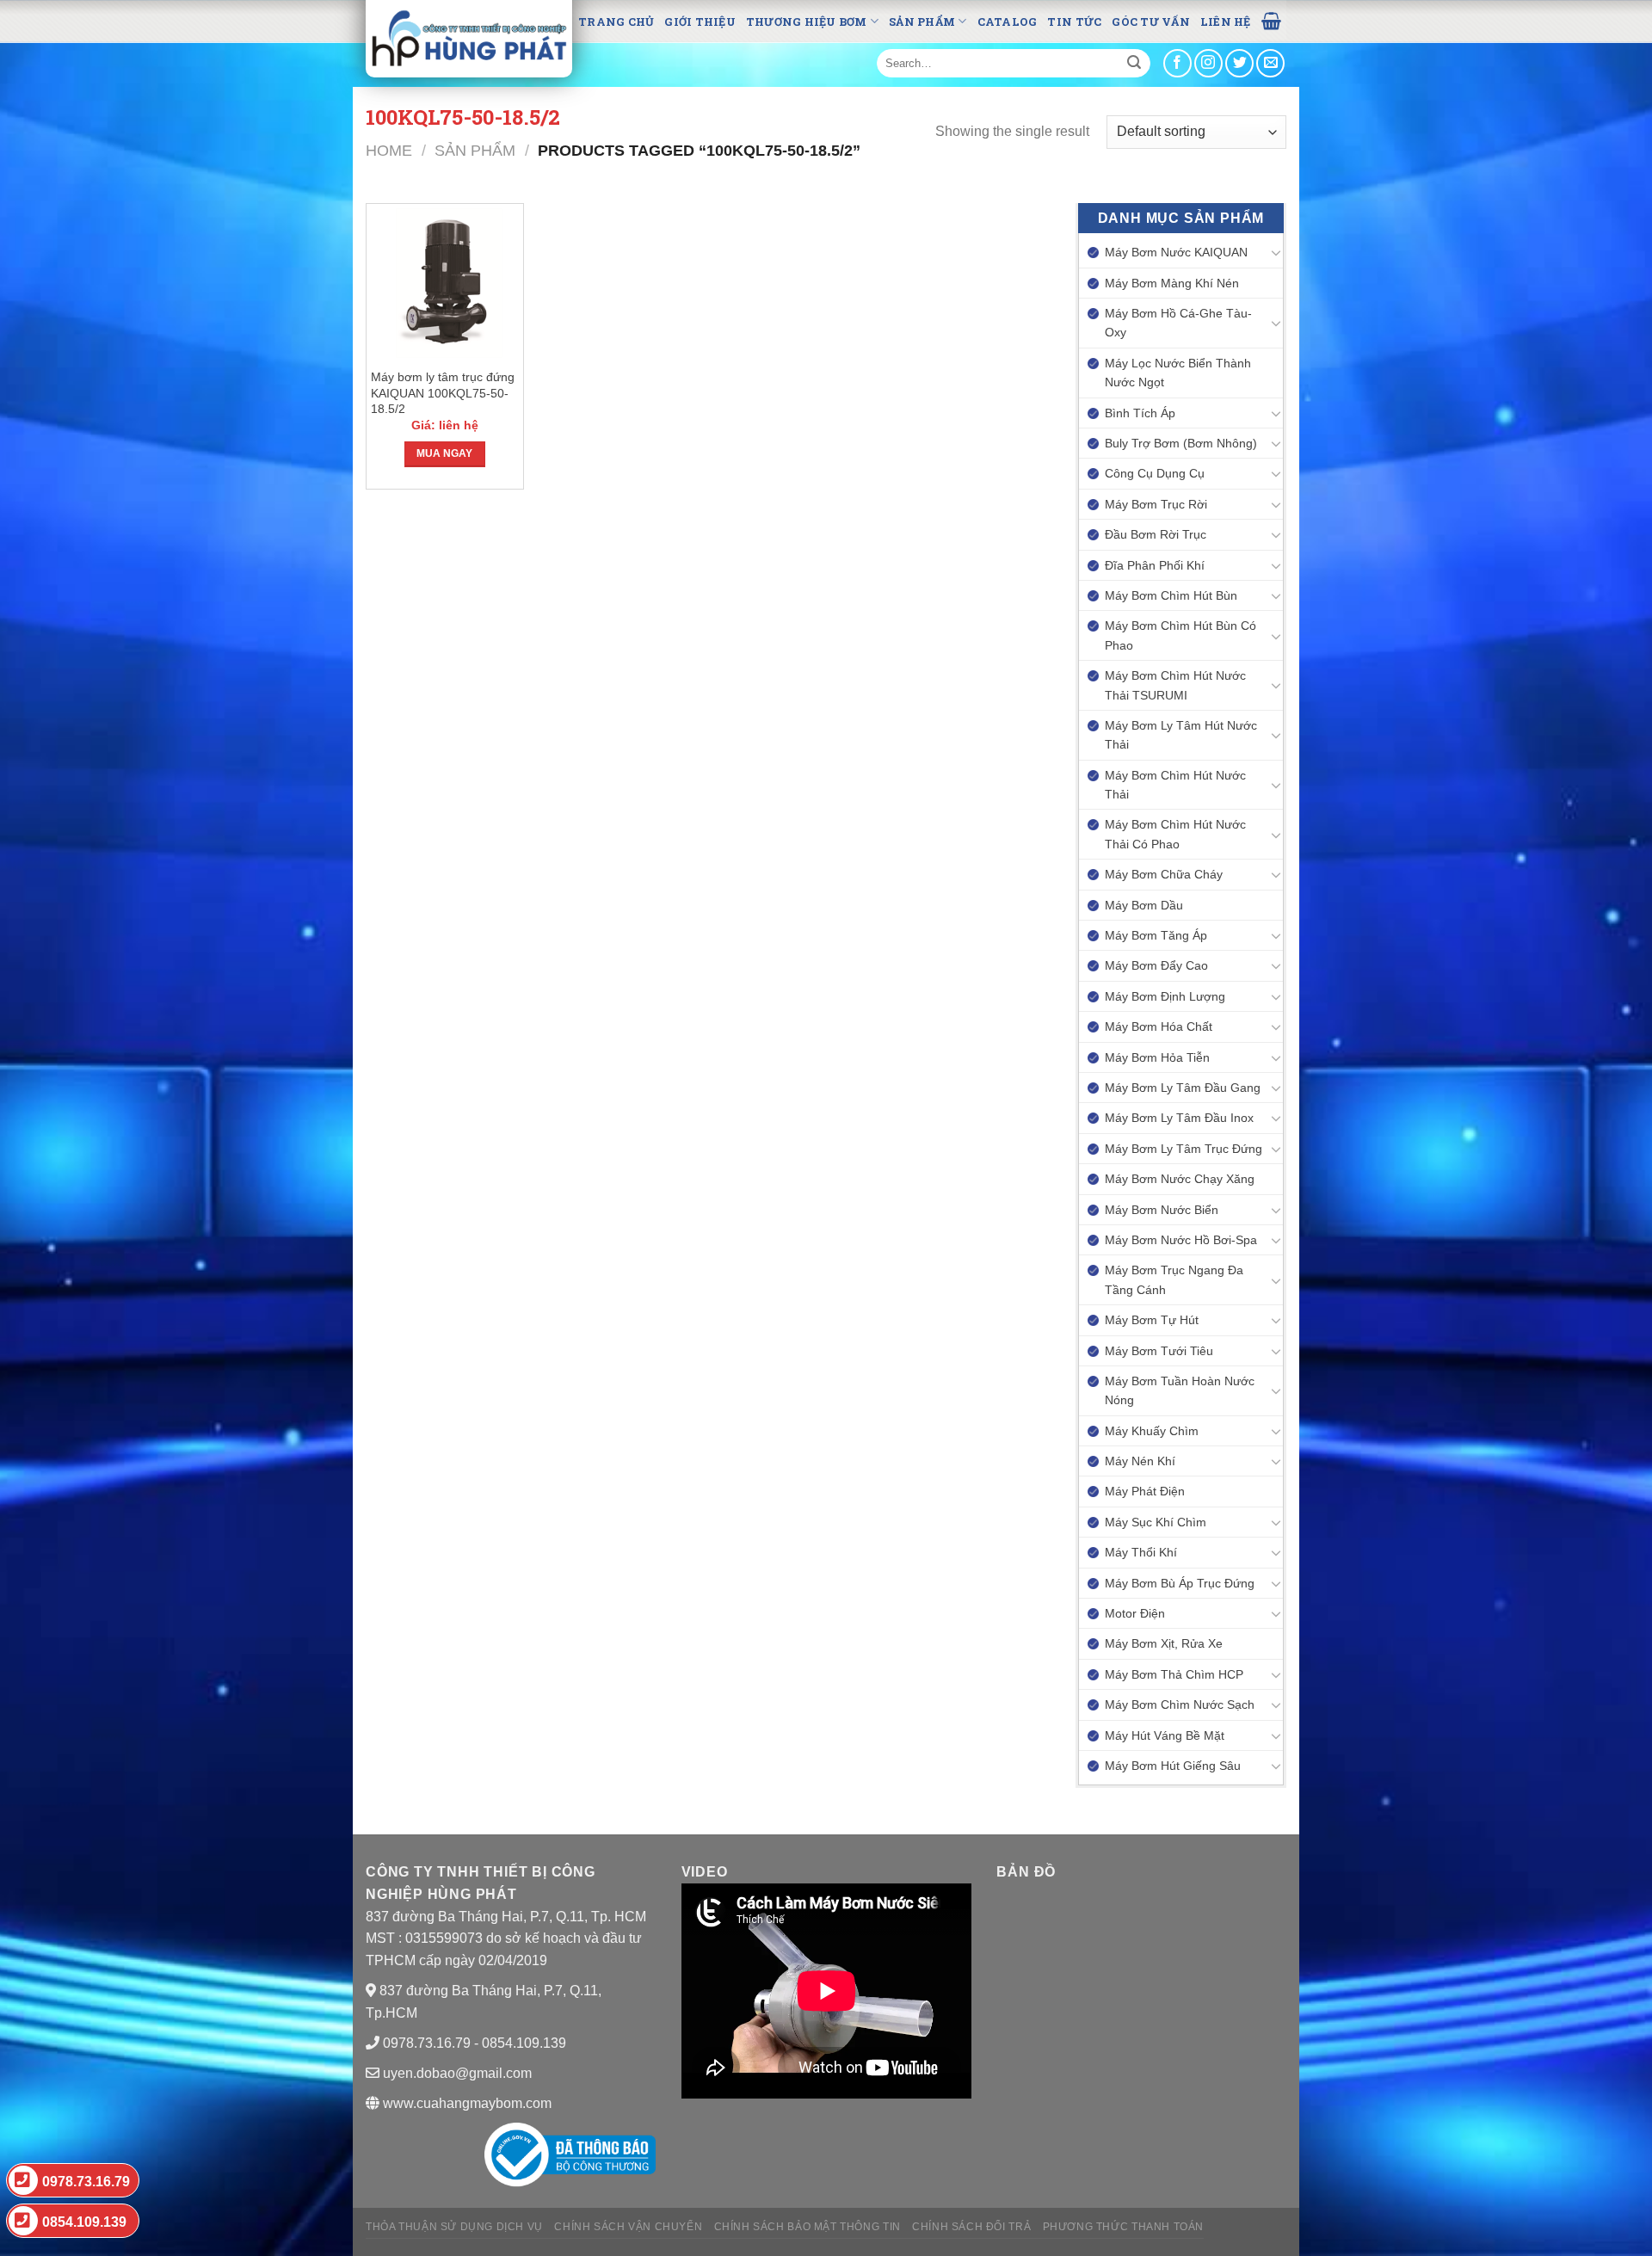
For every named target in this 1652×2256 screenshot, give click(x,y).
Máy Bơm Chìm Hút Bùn (1171, 595)
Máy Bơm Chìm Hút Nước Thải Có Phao (1175, 834)
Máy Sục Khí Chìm (1156, 1522)
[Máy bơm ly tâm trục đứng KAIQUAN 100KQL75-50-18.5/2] (445, 283)
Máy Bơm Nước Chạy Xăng (1180, 1179)
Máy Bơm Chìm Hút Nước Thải (1175, 785)
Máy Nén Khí (1140, 1461)
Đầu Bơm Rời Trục (1156, 534)
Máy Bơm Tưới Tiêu (1159, 1351)
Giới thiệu (700, 22)
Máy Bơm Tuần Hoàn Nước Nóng (1180, 1390)
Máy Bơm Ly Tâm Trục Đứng (1184, 1149)
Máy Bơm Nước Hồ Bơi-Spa (1181, 1240)
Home (389, 150)
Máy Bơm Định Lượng (1165, 996)
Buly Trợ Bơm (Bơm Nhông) (1181, 443)
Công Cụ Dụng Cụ (1155, 473)
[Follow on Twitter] (1239, 63)
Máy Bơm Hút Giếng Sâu (1173, 1766)
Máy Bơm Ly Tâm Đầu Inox (1179, 1118)
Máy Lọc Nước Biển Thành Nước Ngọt (1178, 373)
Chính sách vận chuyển (628, 2227)
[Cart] (1271, 20)
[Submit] (1134, 64)
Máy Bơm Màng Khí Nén (1172, 283)
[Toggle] (1276, 252)
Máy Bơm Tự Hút (1152, 1320)
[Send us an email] (1270, 63)
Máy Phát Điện (1145, 1491)
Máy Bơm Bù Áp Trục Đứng (1180, 1583)
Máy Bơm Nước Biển (1162, 1210)
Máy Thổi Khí (1141, 1552)
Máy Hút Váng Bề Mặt (1165, 1735)
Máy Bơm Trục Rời (1156, 504)
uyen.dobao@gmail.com (457, 2073)
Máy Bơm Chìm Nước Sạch (1180, 1704)
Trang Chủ (616, 22)
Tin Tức (1074, 22)
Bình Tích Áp (1140, 413)
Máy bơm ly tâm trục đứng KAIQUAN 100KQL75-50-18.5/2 (443, 393)
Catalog (1008, 22)
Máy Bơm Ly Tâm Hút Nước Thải (1181, 735)
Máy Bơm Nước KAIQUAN (1176, 252)
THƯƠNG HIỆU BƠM (807, 22)
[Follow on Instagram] (1208, 63)
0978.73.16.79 (86, 2182)
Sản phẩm (922, 22)
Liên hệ (1226, 22)
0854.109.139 (84, 2222)
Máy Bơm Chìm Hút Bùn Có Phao (1180, 635)
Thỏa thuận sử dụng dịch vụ (454, 2227)
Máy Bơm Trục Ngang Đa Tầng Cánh (1174, 1279)
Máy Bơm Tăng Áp (1156, 935)
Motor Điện (1135, 1613)
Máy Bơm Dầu (1144, 905)
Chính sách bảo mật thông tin (808, 2227)
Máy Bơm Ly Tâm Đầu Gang (1183, 1088)
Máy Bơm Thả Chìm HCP (1174, 1674)
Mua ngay (444, 453)
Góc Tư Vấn (1151, 22)
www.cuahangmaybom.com (465, 2103)
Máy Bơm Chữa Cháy (1164, 874)
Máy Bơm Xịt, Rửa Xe (1164, 1643)
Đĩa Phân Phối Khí (1155, 565)
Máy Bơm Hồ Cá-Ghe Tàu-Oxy (1178, 323)
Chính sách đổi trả (971, 2227)
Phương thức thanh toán (1123, 2227)
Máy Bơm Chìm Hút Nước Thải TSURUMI (1175, 685)
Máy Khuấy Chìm (1152, 1431)
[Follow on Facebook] (1177, 63)
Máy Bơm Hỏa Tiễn (1157, 1057)
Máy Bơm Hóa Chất (1159, 1026)
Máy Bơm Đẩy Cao (1156, 965)
